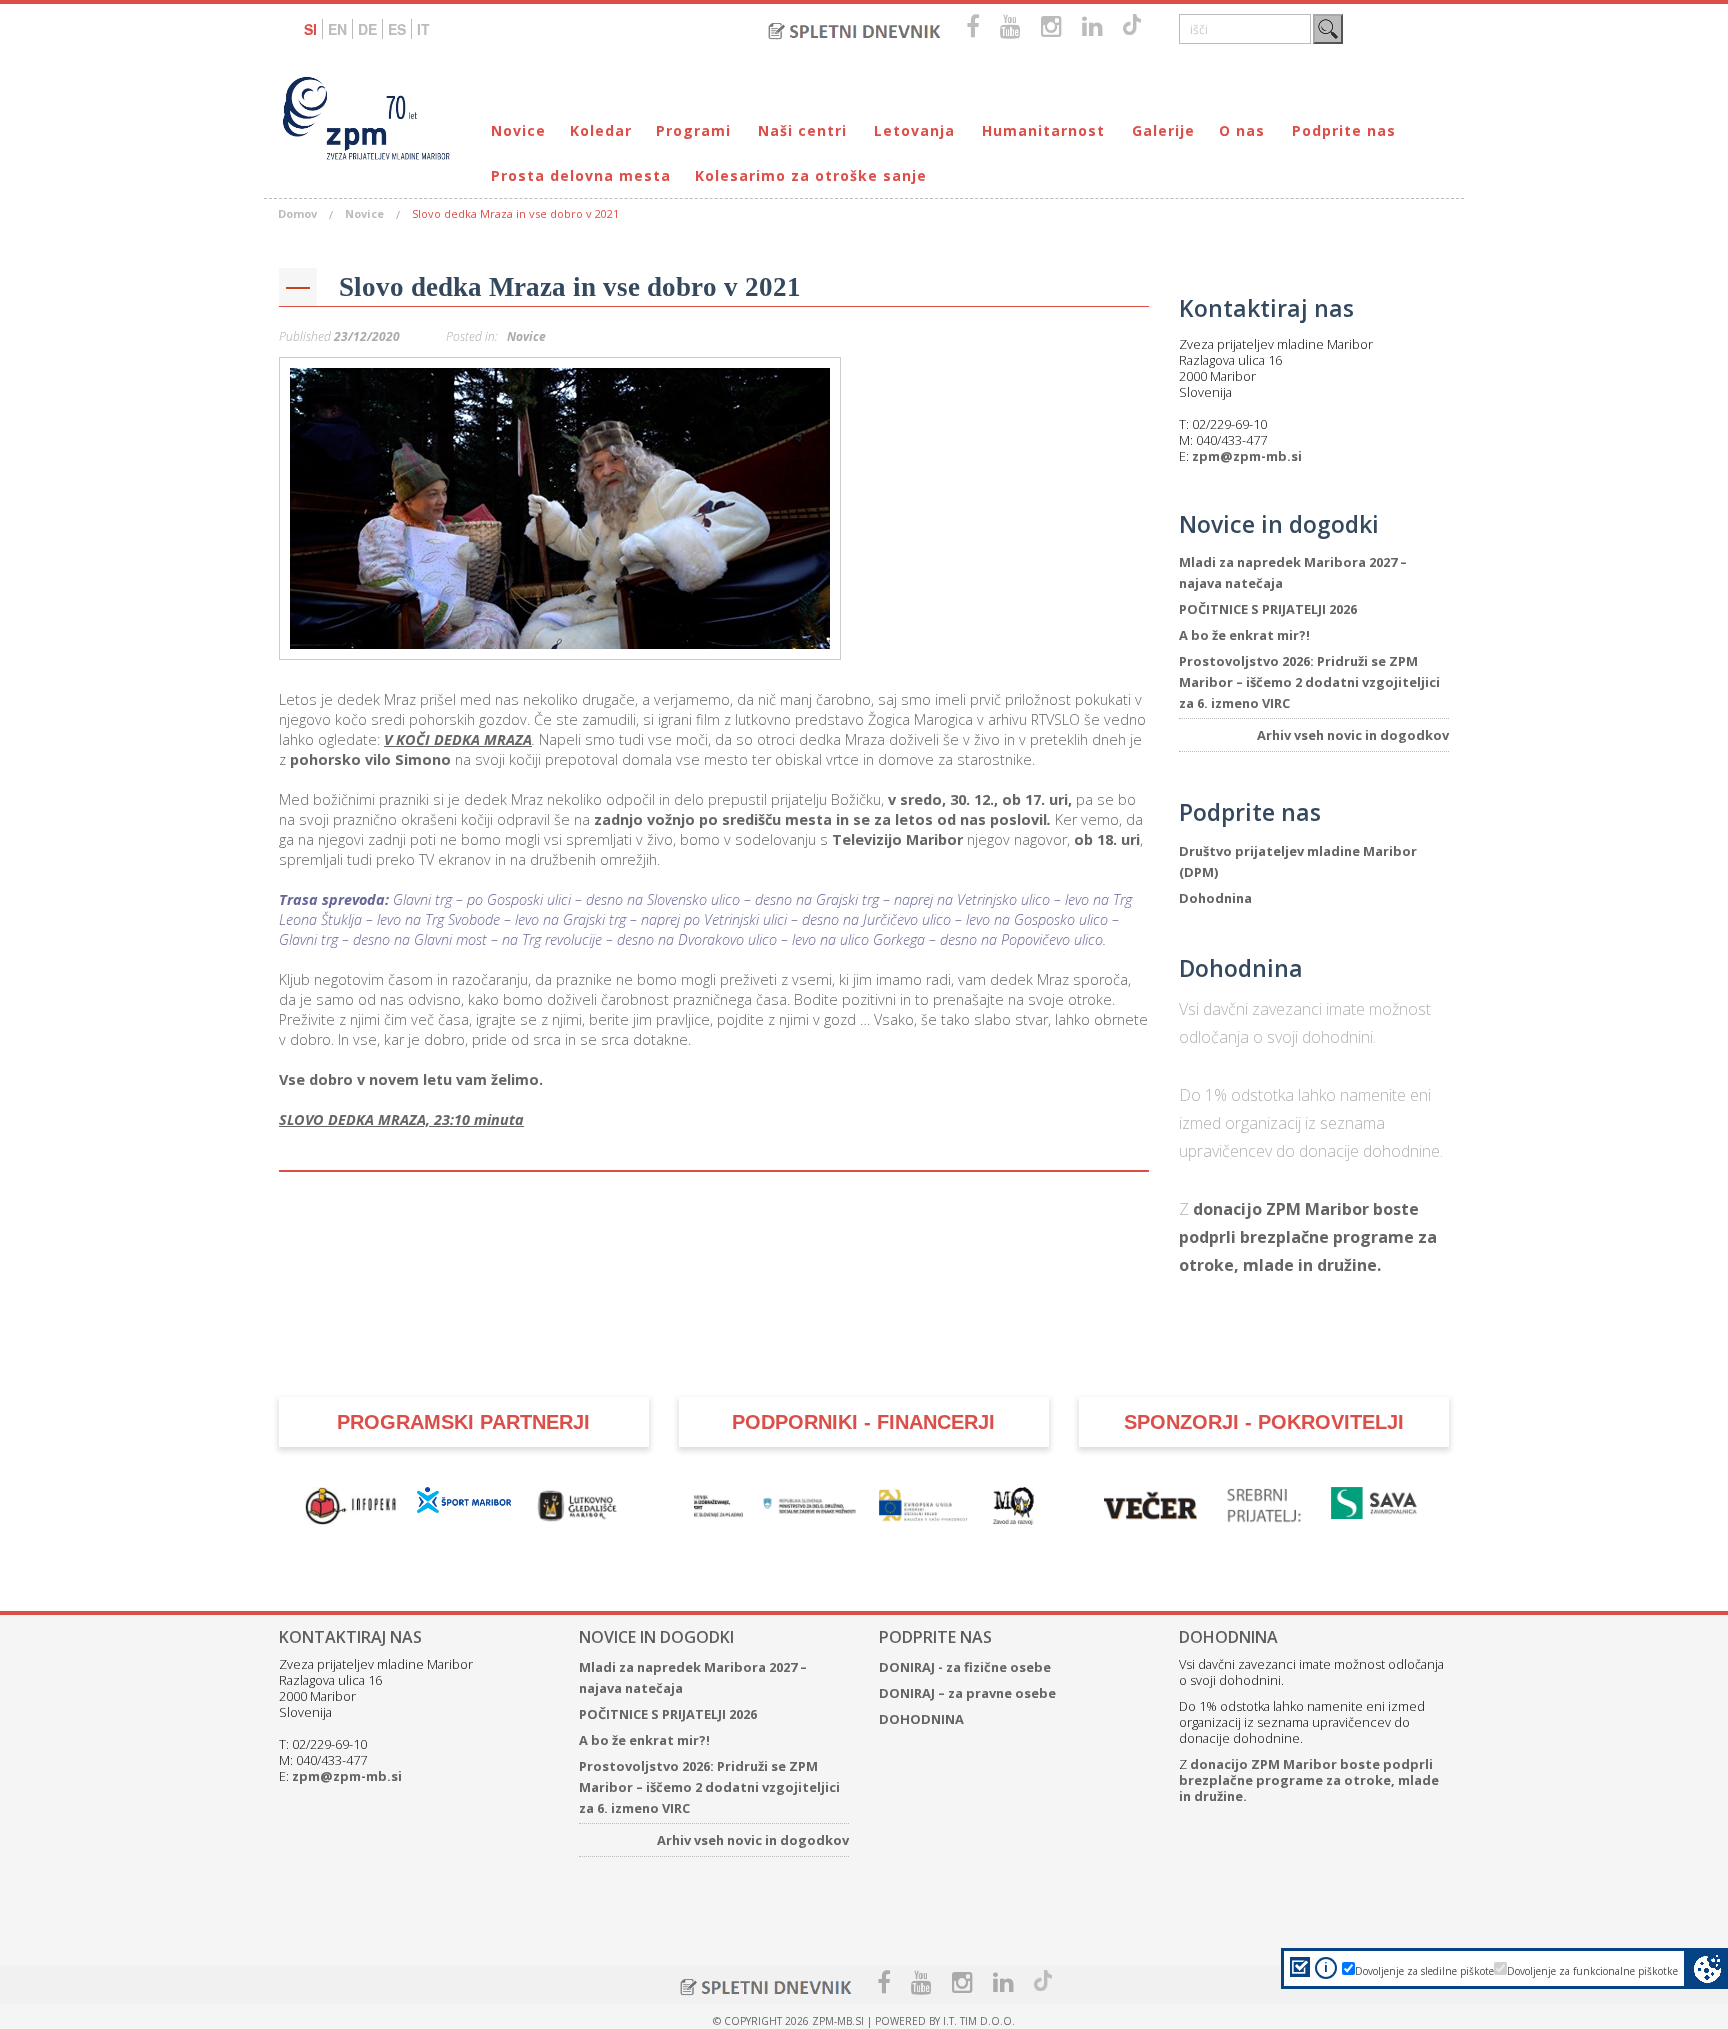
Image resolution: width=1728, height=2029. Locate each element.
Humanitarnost (1043, 130)
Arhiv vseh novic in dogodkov (1353, 735)
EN (337, 29)
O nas (1242, 130)
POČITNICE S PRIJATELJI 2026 (1268, 609)
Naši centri (802, 130)
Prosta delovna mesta (581, 175)
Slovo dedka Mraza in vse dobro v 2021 (570, 287)
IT (423, 29)
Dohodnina (1215, 898)
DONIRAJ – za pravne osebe (967, 1693)
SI (310, 29)
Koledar (601, 130)
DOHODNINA (921, 1719)
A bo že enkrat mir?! (1244, 635)
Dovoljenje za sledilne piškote (1424, 1971)
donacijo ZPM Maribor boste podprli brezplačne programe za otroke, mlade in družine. (1308, 1237)
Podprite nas (1344, 130)
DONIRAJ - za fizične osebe (965, 1667)
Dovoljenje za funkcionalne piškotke (1592, 1971)
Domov (297, 213)
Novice (518, 130)
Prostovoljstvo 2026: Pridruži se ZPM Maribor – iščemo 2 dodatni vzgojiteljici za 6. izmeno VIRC (1309, 682)
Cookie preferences (1707, 1968)
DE (367, 29)
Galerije (1163, 130)
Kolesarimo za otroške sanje (811, 175)
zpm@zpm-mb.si (1247, 456)
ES (397, 29)
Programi (693, 130)
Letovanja (914, 130)
